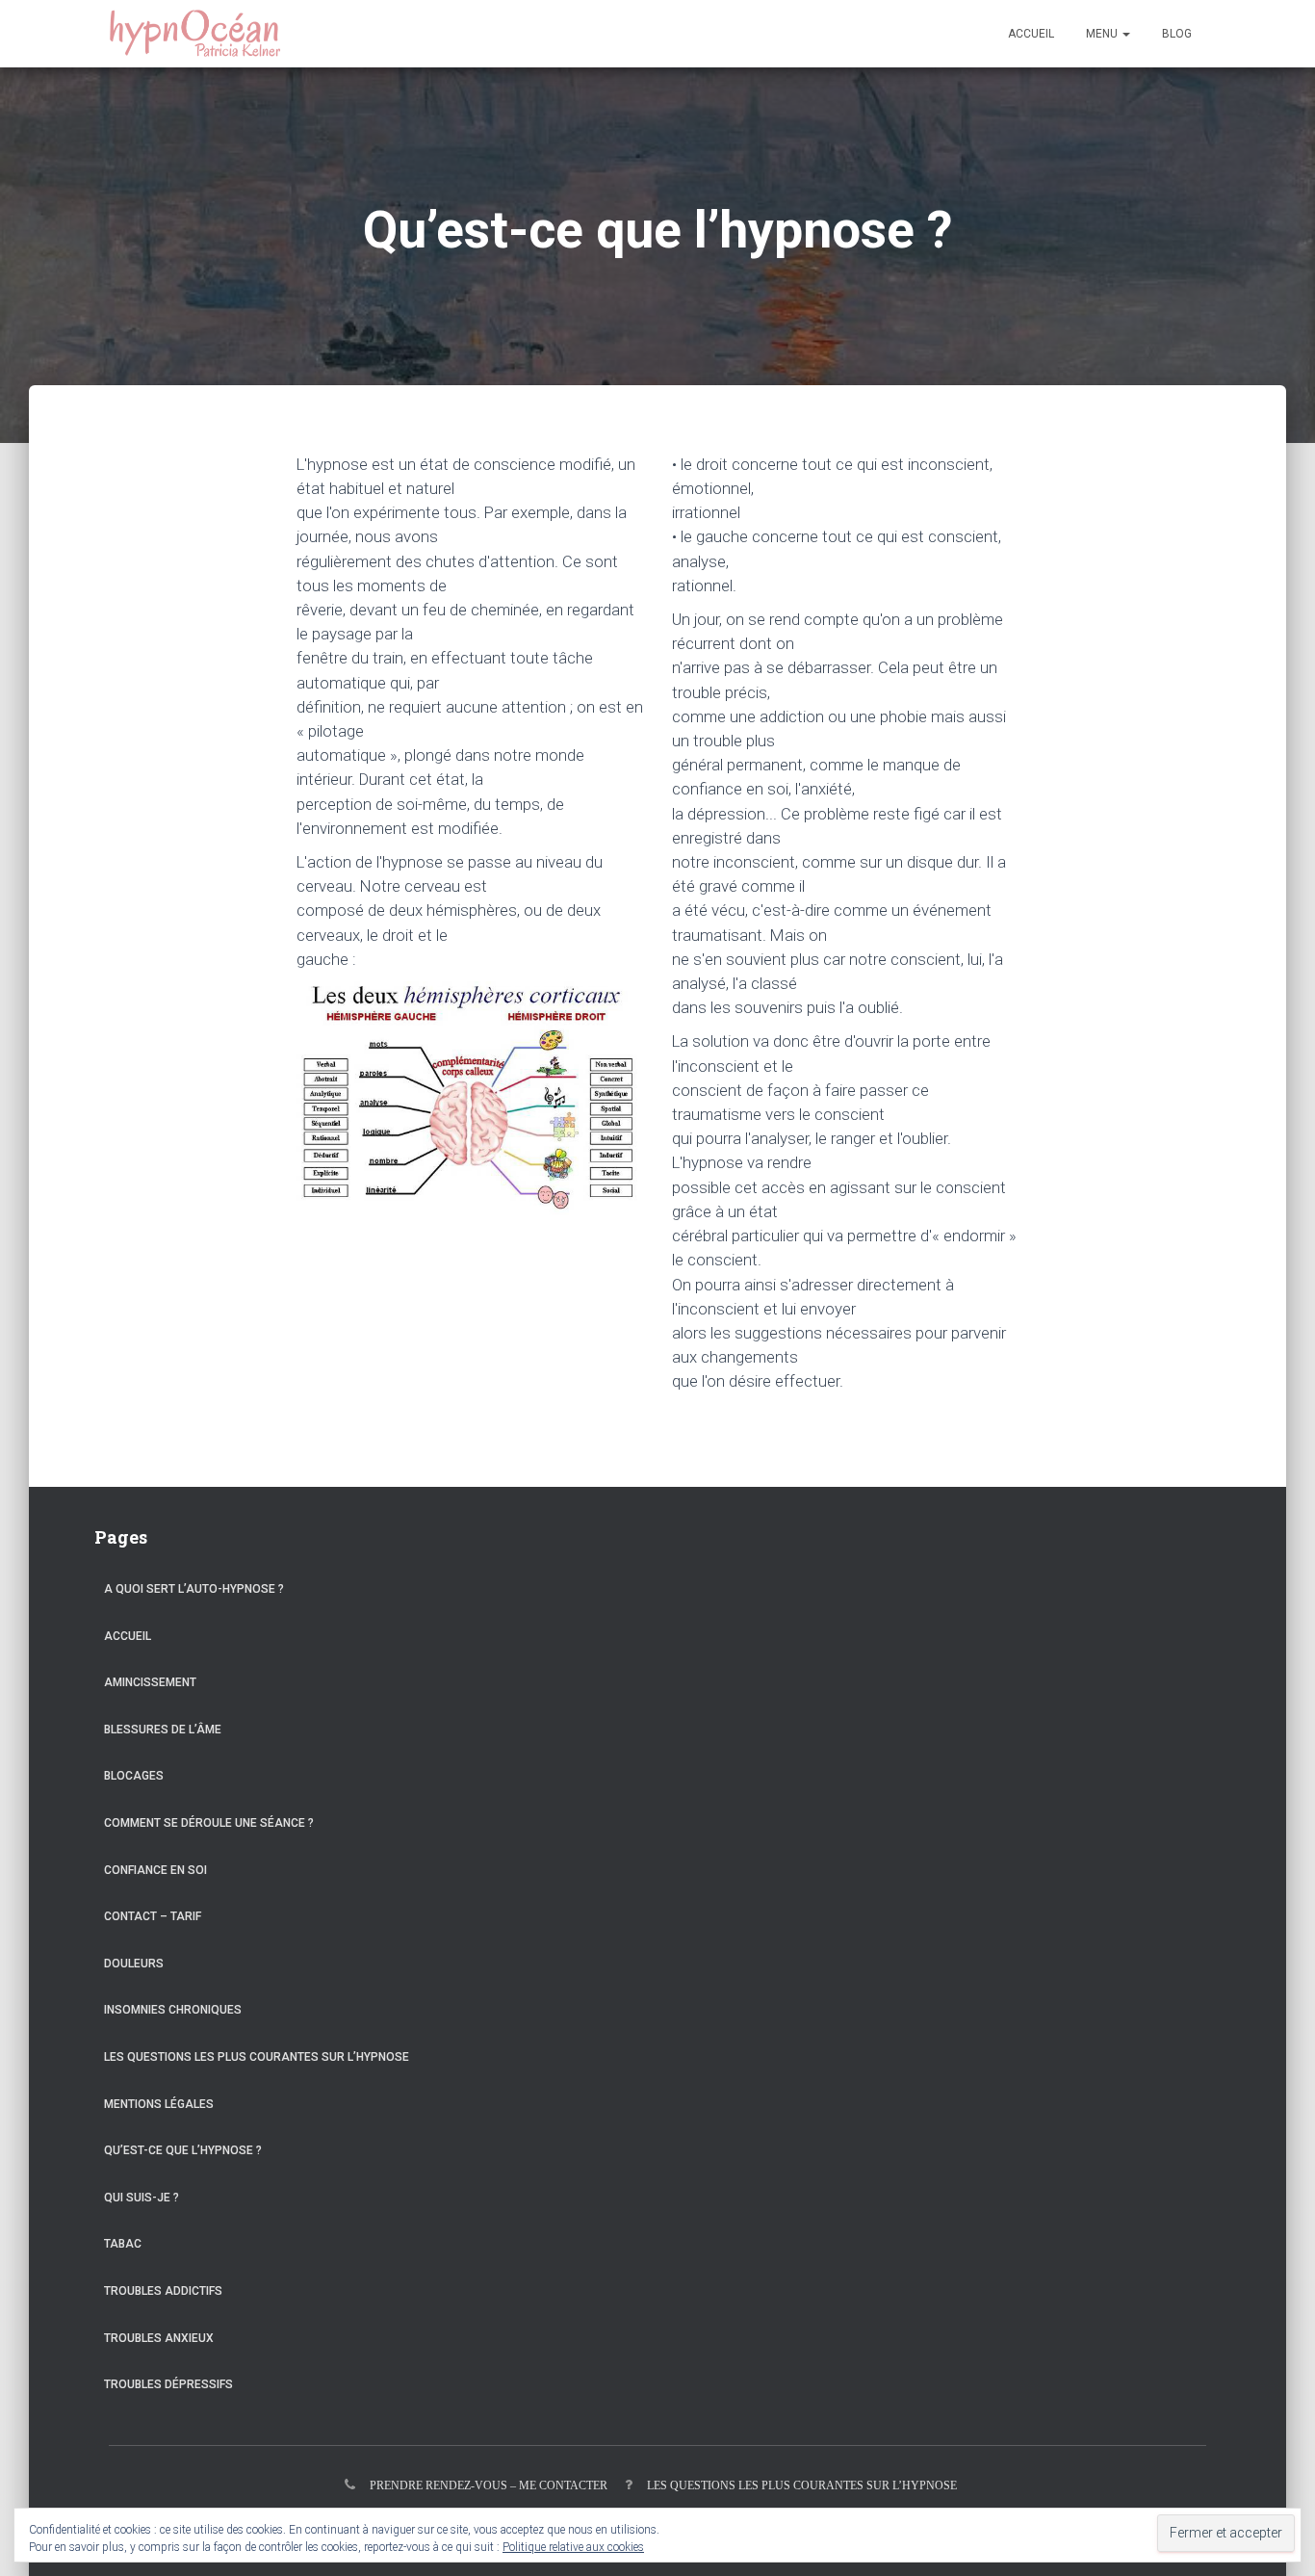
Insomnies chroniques (173, 2010)
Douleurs (134, 1964)
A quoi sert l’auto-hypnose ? (194, 1589)
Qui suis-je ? (142, 2198)
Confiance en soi (155, 1870)
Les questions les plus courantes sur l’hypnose (257, 2057)
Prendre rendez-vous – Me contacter (489, 2485)
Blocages (134, 1776)
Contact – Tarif (153, 1916)
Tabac (123, 2244)
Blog (1177, 34)
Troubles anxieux (159, 2338)
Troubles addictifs (163, 2291)
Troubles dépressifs (168, 2384)
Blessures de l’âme (163, 1730)
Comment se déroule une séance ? (209, 1823)
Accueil (1031, 34)
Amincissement (150, 1682)
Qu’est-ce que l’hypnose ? (183, 2150)
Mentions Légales (159, 2104)
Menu (1103, 34)
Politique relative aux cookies (573, 2547)
